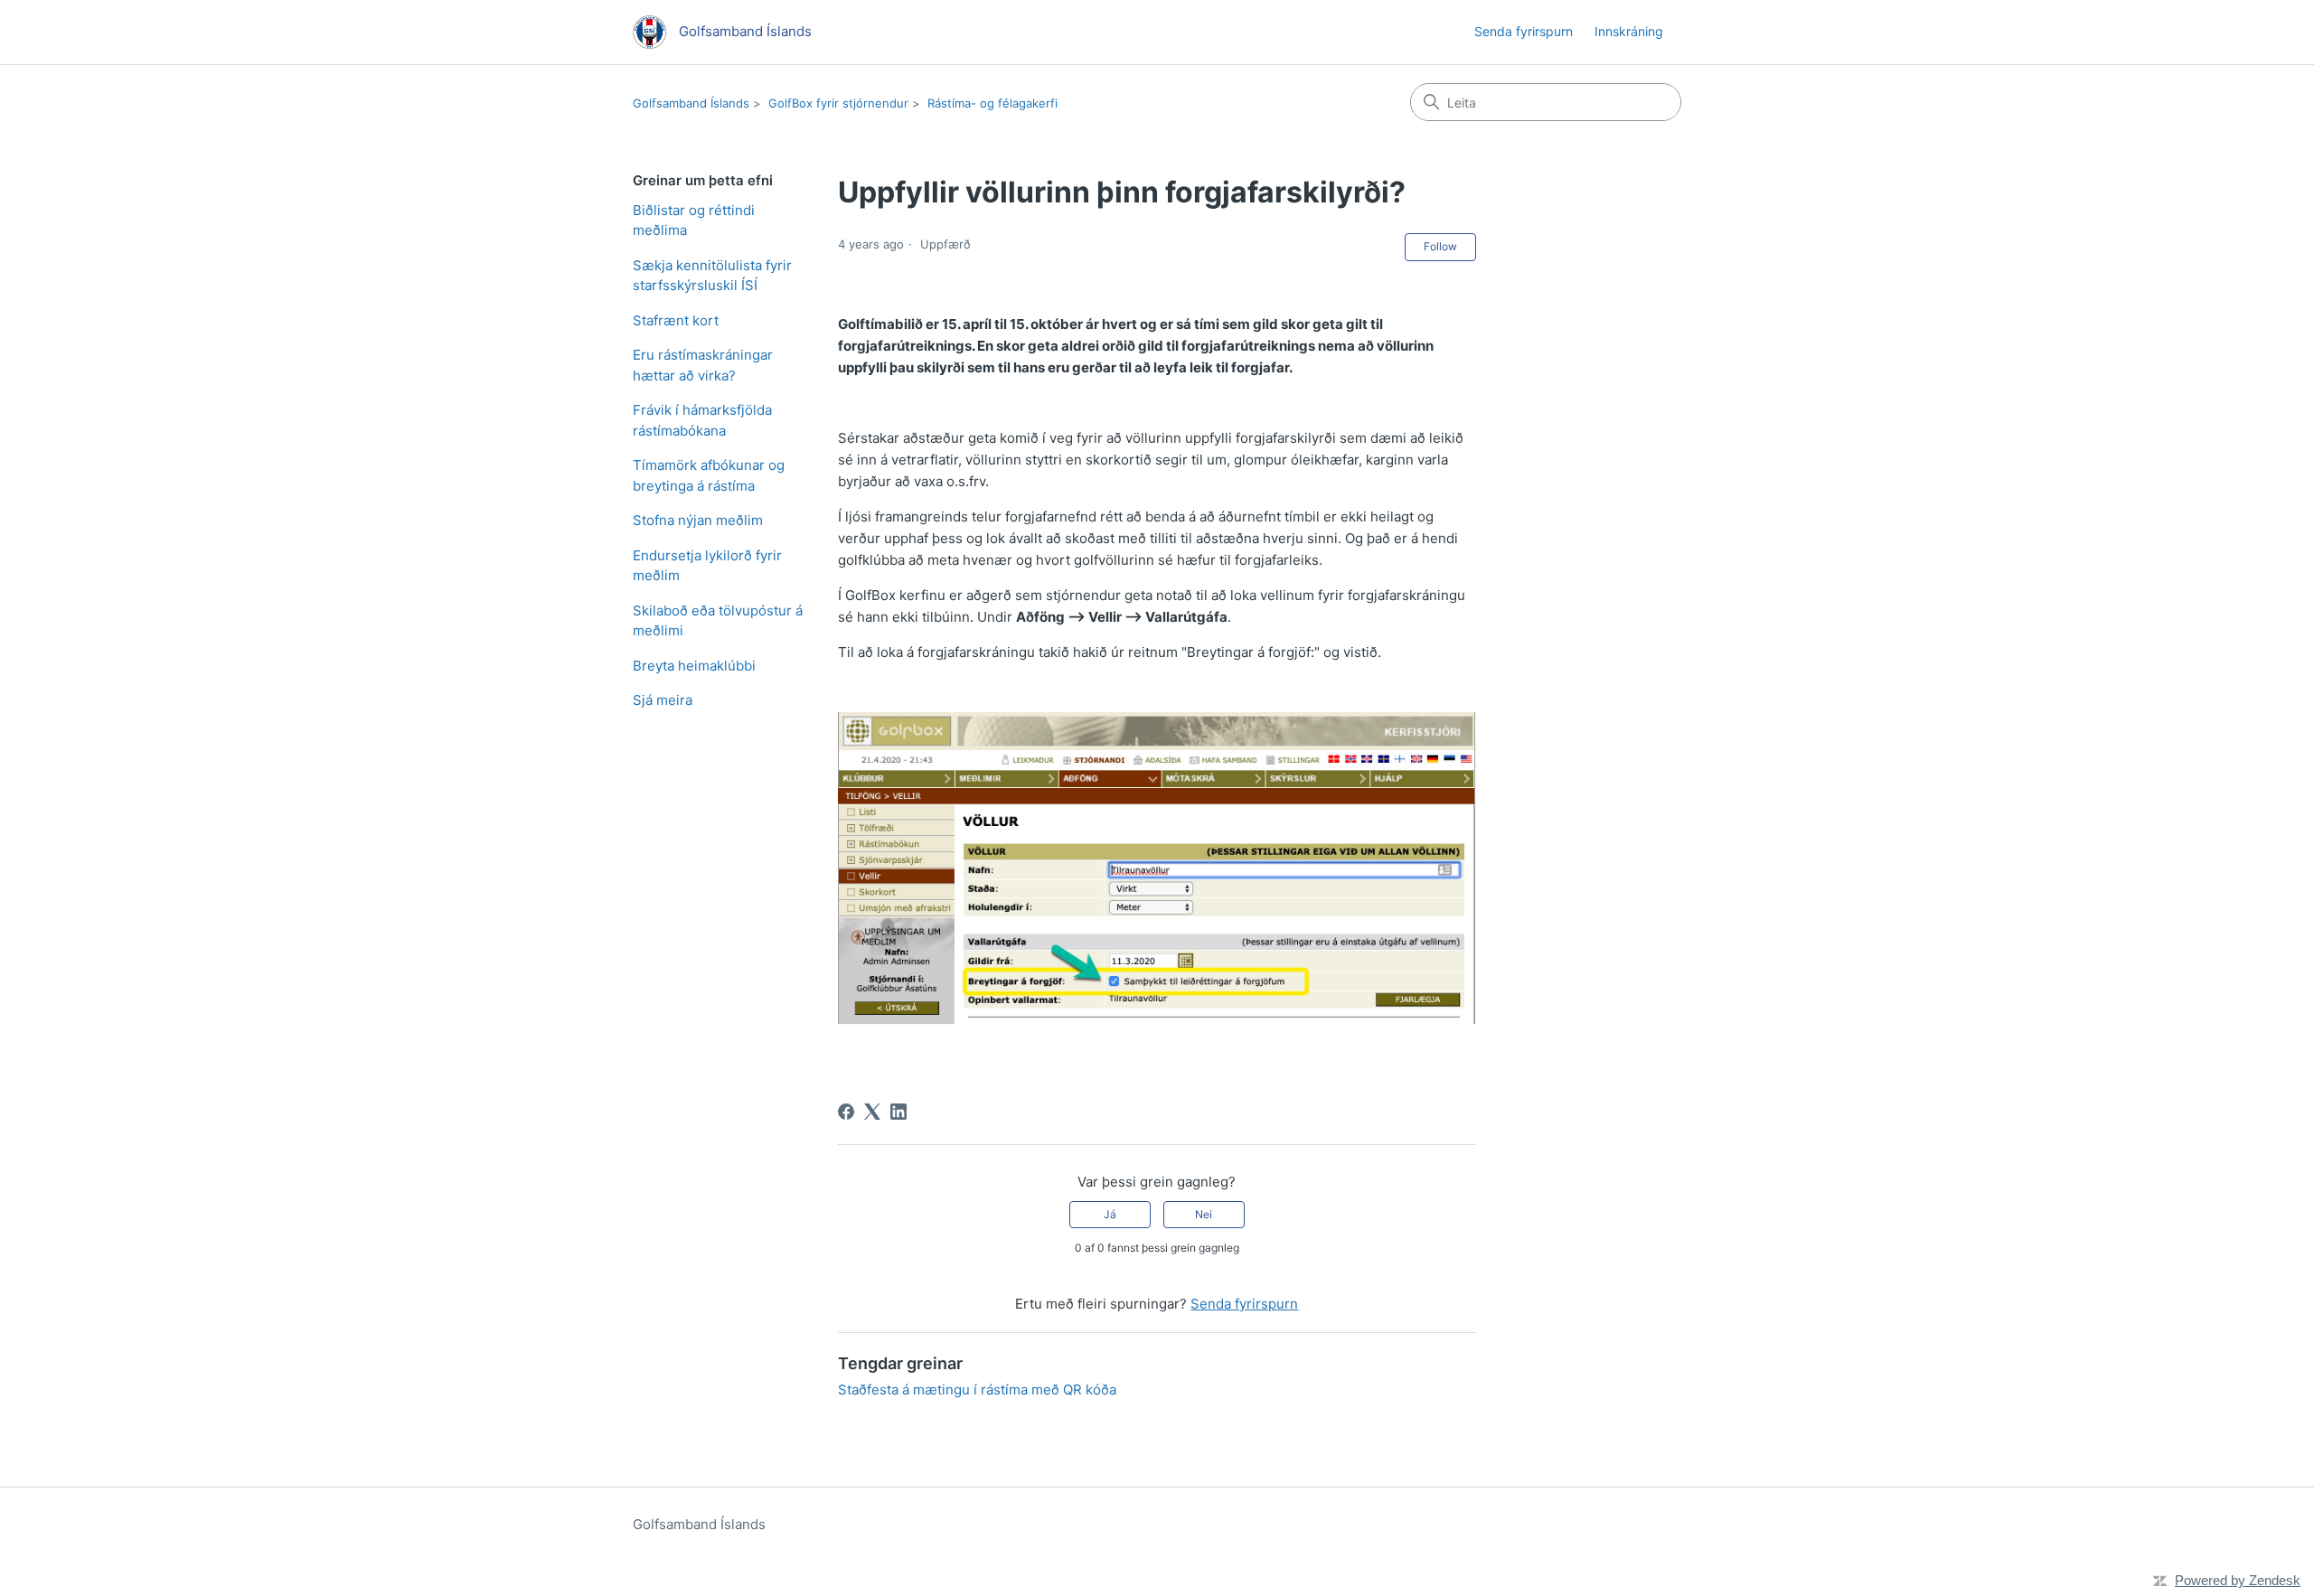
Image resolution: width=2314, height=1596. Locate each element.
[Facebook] (846, 1112)
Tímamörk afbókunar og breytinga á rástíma (709, 475)
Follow (1440, 246)
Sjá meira (663, 700)
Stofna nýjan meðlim (698, 520)
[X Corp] (872, 1112)
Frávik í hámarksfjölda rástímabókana (702, 420)
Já (1110, 1214)
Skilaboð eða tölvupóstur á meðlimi (718, 621)
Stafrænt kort (676, 320)
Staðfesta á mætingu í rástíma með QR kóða (977, 1389)
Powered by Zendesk (2238, 1580)
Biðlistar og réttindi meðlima (694, 221)
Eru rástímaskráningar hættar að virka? (703, 365)
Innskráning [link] (1629, 31)
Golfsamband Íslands (691, 103)
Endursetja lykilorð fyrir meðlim (707, 566)
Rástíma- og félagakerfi (992, 103)
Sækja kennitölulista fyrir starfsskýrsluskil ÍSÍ (712, 276)
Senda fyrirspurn (1524, 31)
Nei (1204, 1214)
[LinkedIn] (898, 1112)
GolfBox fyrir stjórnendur (838, 103)
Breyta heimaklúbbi (694, 666)
